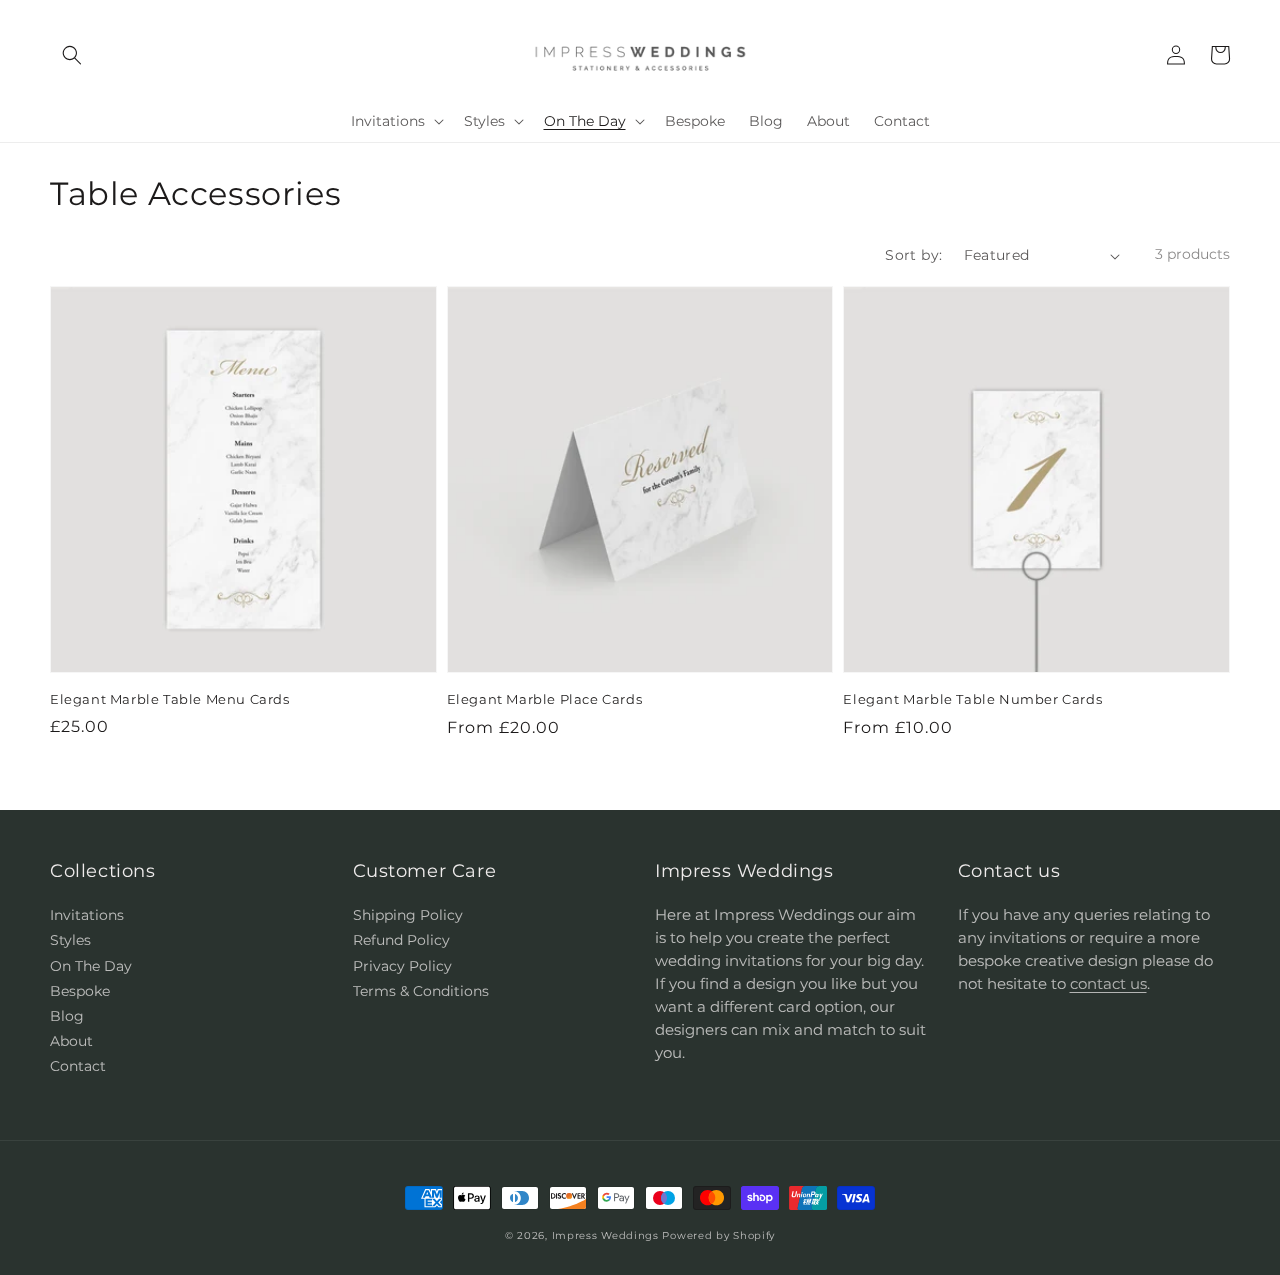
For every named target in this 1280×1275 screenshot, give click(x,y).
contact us (1108, 983)
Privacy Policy (402, 966)
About (71, 1041)
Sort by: (913, 255)
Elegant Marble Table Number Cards (972, 699)
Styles (70, 940)
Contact (78, 1066)
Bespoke (80, 991)
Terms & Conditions (421, 991)
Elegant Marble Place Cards (545, 699)
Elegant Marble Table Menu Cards (170, 699)
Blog (67, 1016)
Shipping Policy (408, 915)
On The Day (91, 966)
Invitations (87, 915)
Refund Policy (401, 940)
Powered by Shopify (718, 1235)
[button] (72, 55)
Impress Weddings (605, 1235)
